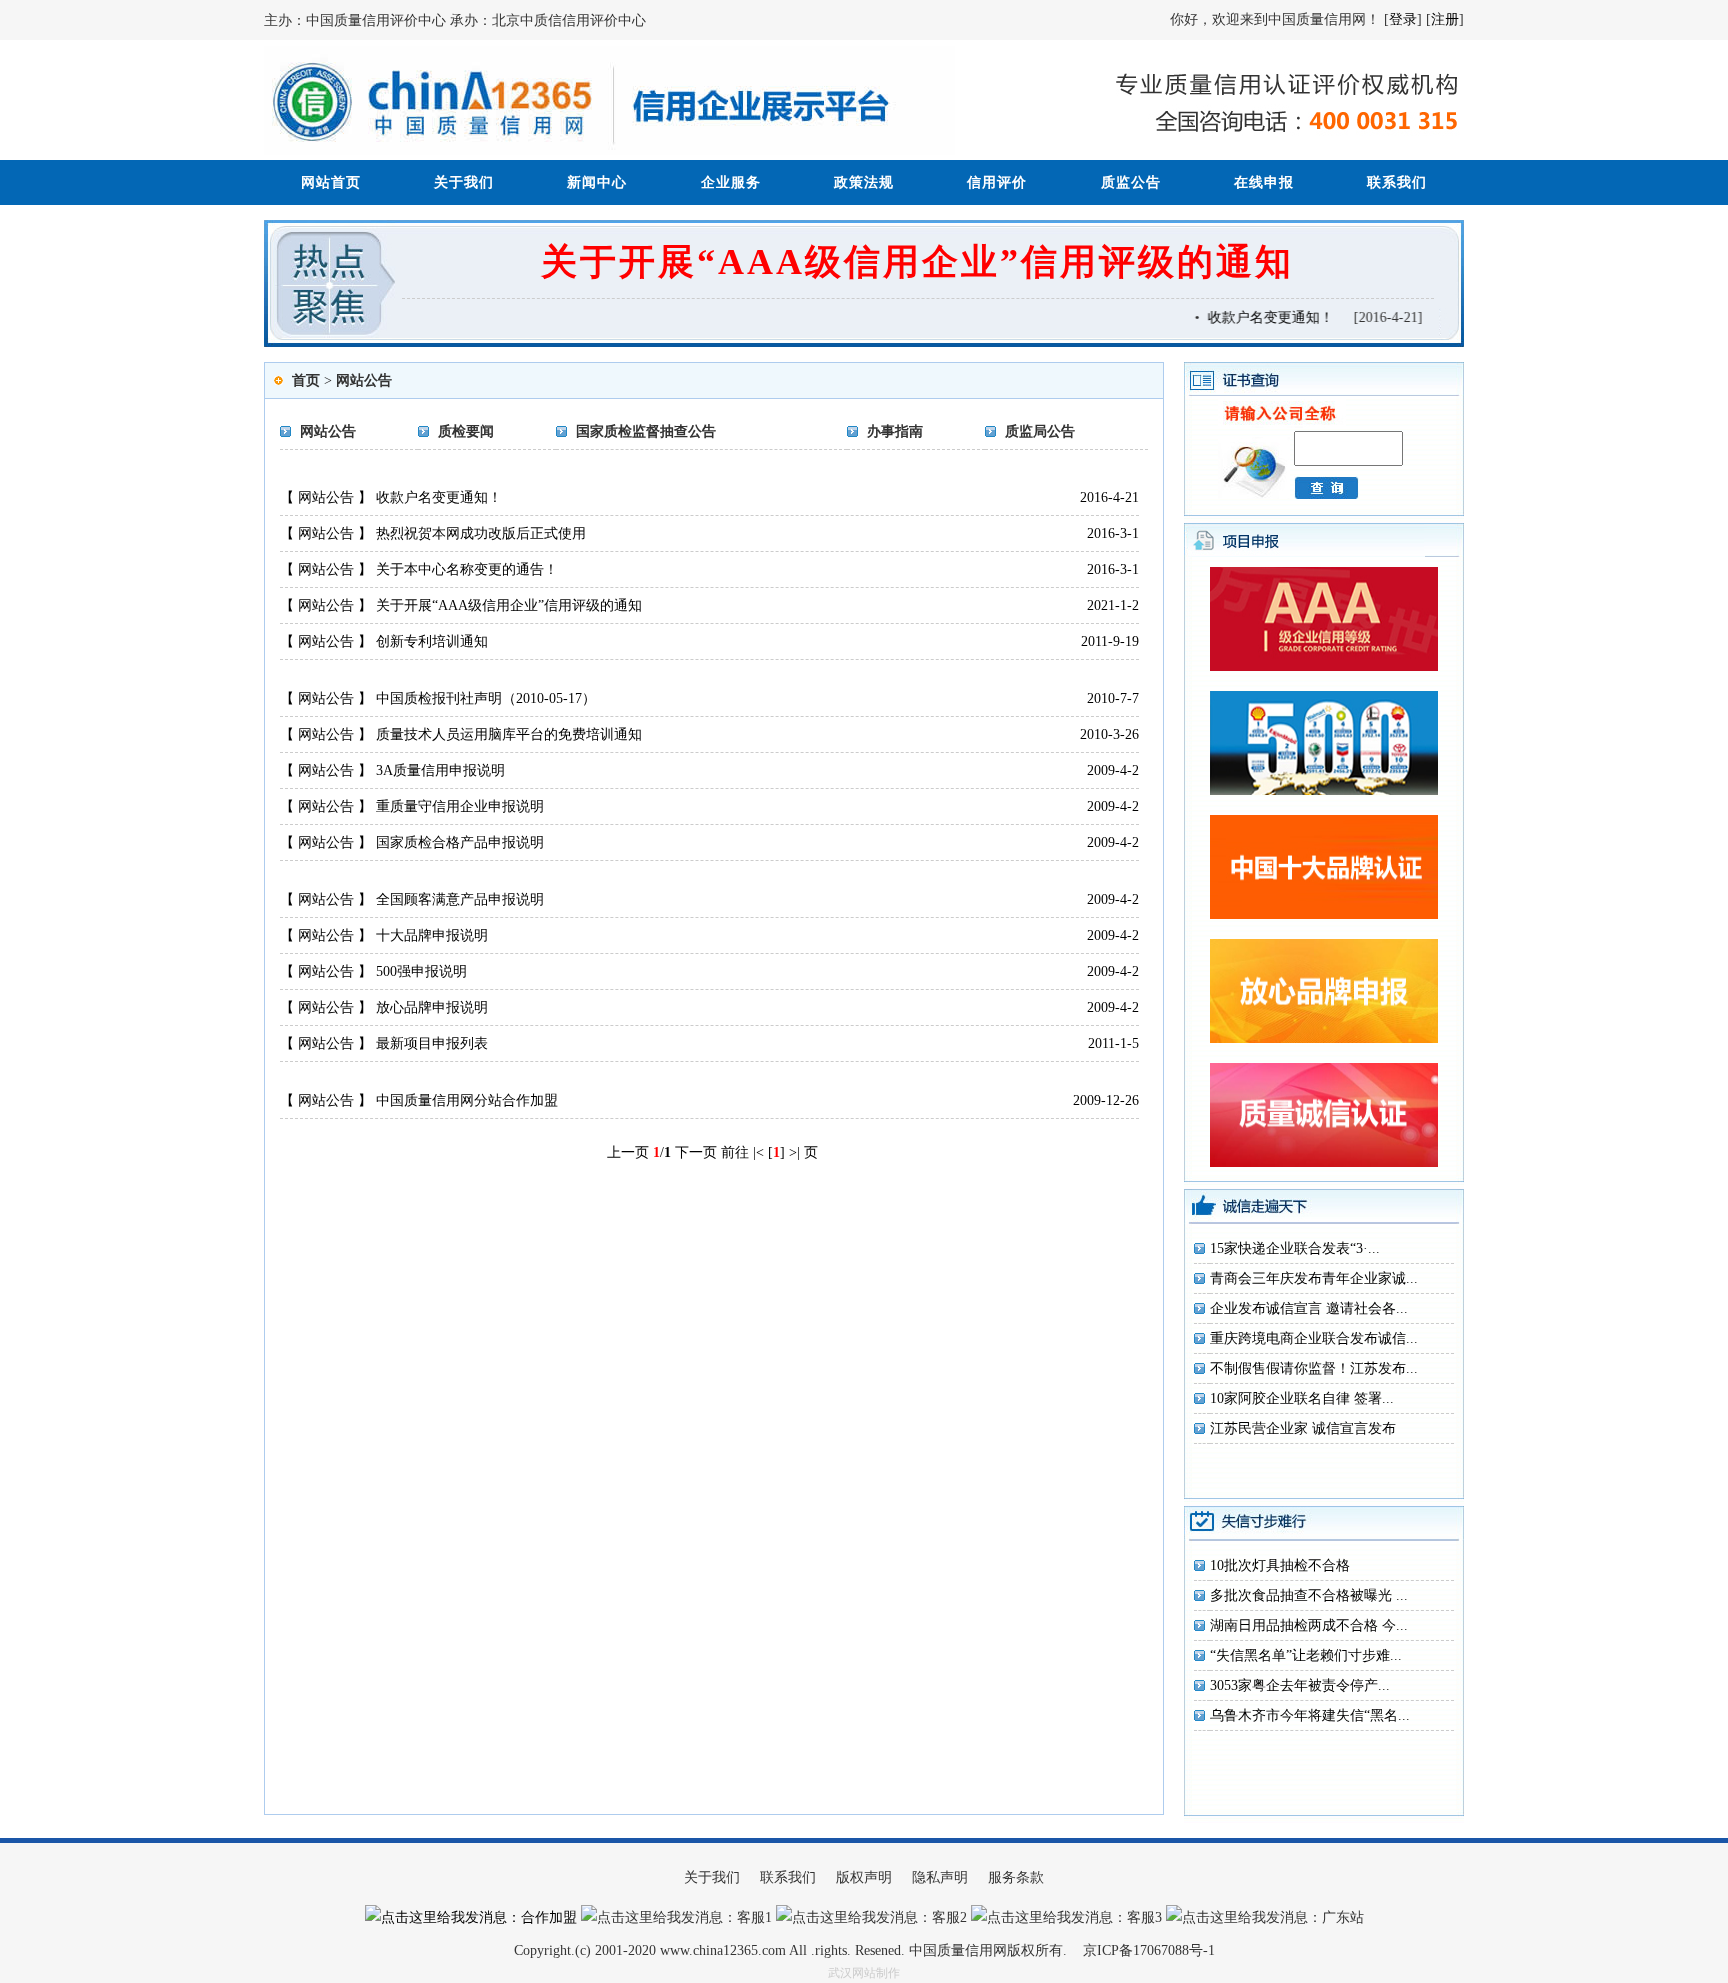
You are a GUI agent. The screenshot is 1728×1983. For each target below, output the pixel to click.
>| (794, 1152)
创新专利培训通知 (432, 641)
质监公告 (1131, 182)
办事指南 (895, 431)
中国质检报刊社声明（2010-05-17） (486, 698)
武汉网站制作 (864, 1973)
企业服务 (731, 182)
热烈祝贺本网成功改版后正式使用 (481, 533)
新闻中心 (597, 182)
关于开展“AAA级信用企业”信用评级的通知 (917, 262)
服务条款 (1016, 1877)
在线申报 (1264, 182)
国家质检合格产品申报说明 (460, 842)
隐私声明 (940, 1877)
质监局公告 (1040, 431)
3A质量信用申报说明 (440, 770)
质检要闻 (466, 431)
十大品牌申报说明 (432, 935)
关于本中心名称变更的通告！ (467, 569)
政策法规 (864, 182)
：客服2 (942, 1917)
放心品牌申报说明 (432, 1007)
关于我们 (464, 182)
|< (758, 1152)
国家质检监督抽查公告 (646, 431)
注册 (1445, 19)
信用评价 (997, 182)
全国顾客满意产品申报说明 (460, 899)
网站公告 (364, 380)
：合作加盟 (542, 1917)
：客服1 (747, 1917)
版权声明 (864, 1877)
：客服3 (1137, 1917)
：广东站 (1336, 1917)
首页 (306, 380)
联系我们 (1397, 182)
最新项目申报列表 (432, 1043)
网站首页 (331, 182)
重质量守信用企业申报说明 (460, 806)
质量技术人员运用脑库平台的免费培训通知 (509, 734)
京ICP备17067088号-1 (1149, 1950)
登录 (1403, 19)
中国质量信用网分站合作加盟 (467, 1100)
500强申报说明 (421, 971)
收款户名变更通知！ (1258, 317)
